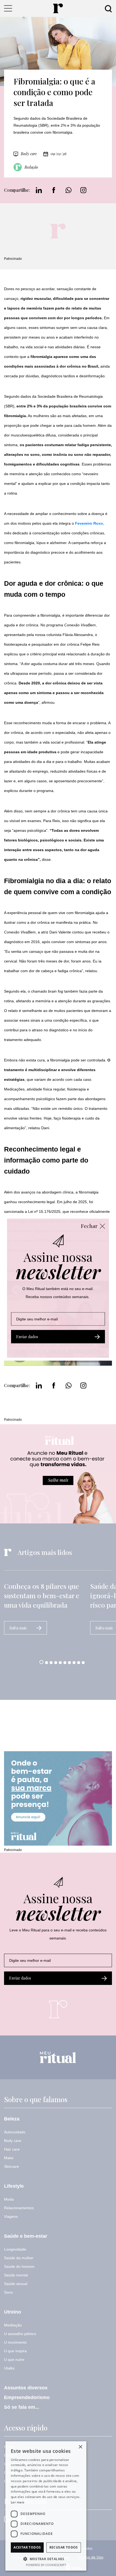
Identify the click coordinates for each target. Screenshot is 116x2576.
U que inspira (15, 2351)
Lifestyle (14, 2186)
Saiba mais (18, 1628)
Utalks (9, 2368)
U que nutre (14, 2360)
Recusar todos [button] (64, 2547)
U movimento (15, 2342)
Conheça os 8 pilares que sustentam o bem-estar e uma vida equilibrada (42, 1595)
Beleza (12, 2119)
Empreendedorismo (27, 2397)
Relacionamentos (19, 2208)
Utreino (13, 2312)
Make (9, 2158)
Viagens (11, 2216)
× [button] (80, 2447)
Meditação (13, 2325)
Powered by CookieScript (46, 2565)
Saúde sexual (16, 2284)
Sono (8, 2292)
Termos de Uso (90, 2557)
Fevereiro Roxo (89, 523)
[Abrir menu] (8, 8)
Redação (31, 167)
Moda (9, 2199)
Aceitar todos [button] (27, 2547)
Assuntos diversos (26, 2388)
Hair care (12, 2149)
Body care (29, 154)
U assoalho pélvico (20, 2334)
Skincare (11, 2166)
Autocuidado (15, 2132)
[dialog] (46, 2506)
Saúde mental (16, 2275)
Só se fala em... (22, 2407)
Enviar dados (20, 1978)
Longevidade (15, 2249)
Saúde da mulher (19, 2258)
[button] (41, 1662)
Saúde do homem (19, 2266)
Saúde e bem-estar (26, 2236)
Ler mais (18, 2502)
